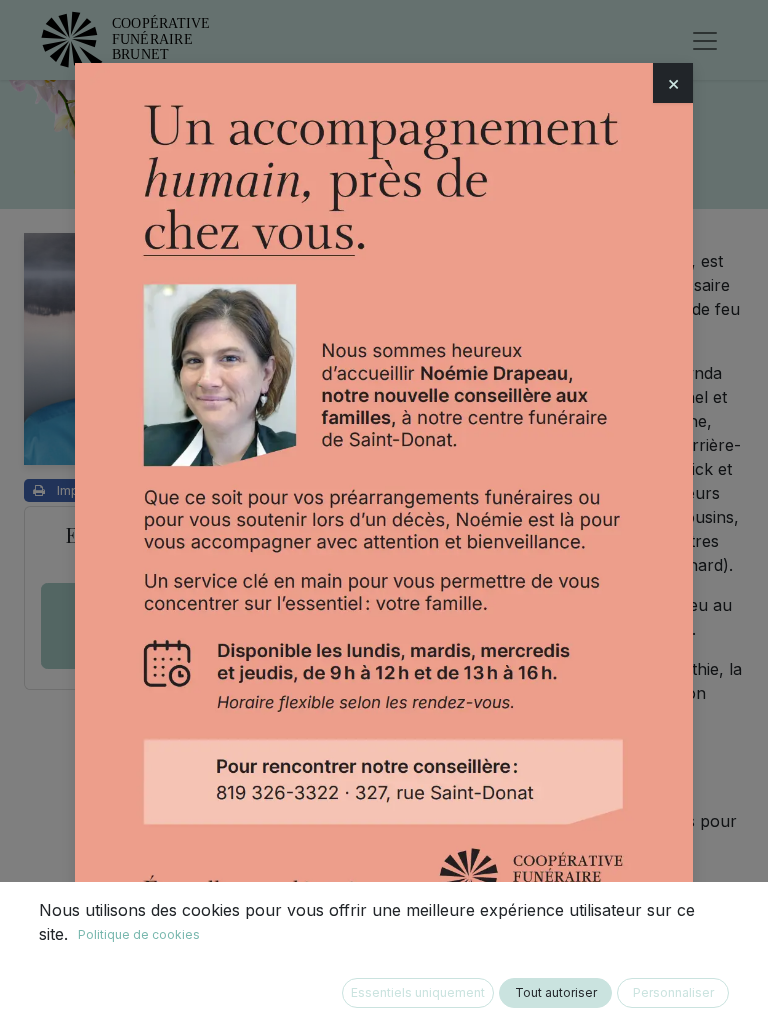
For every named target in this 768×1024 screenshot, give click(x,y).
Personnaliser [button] (673, 992)
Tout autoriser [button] (556, 992)
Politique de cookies (139, 934)
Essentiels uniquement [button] (418, 992)
